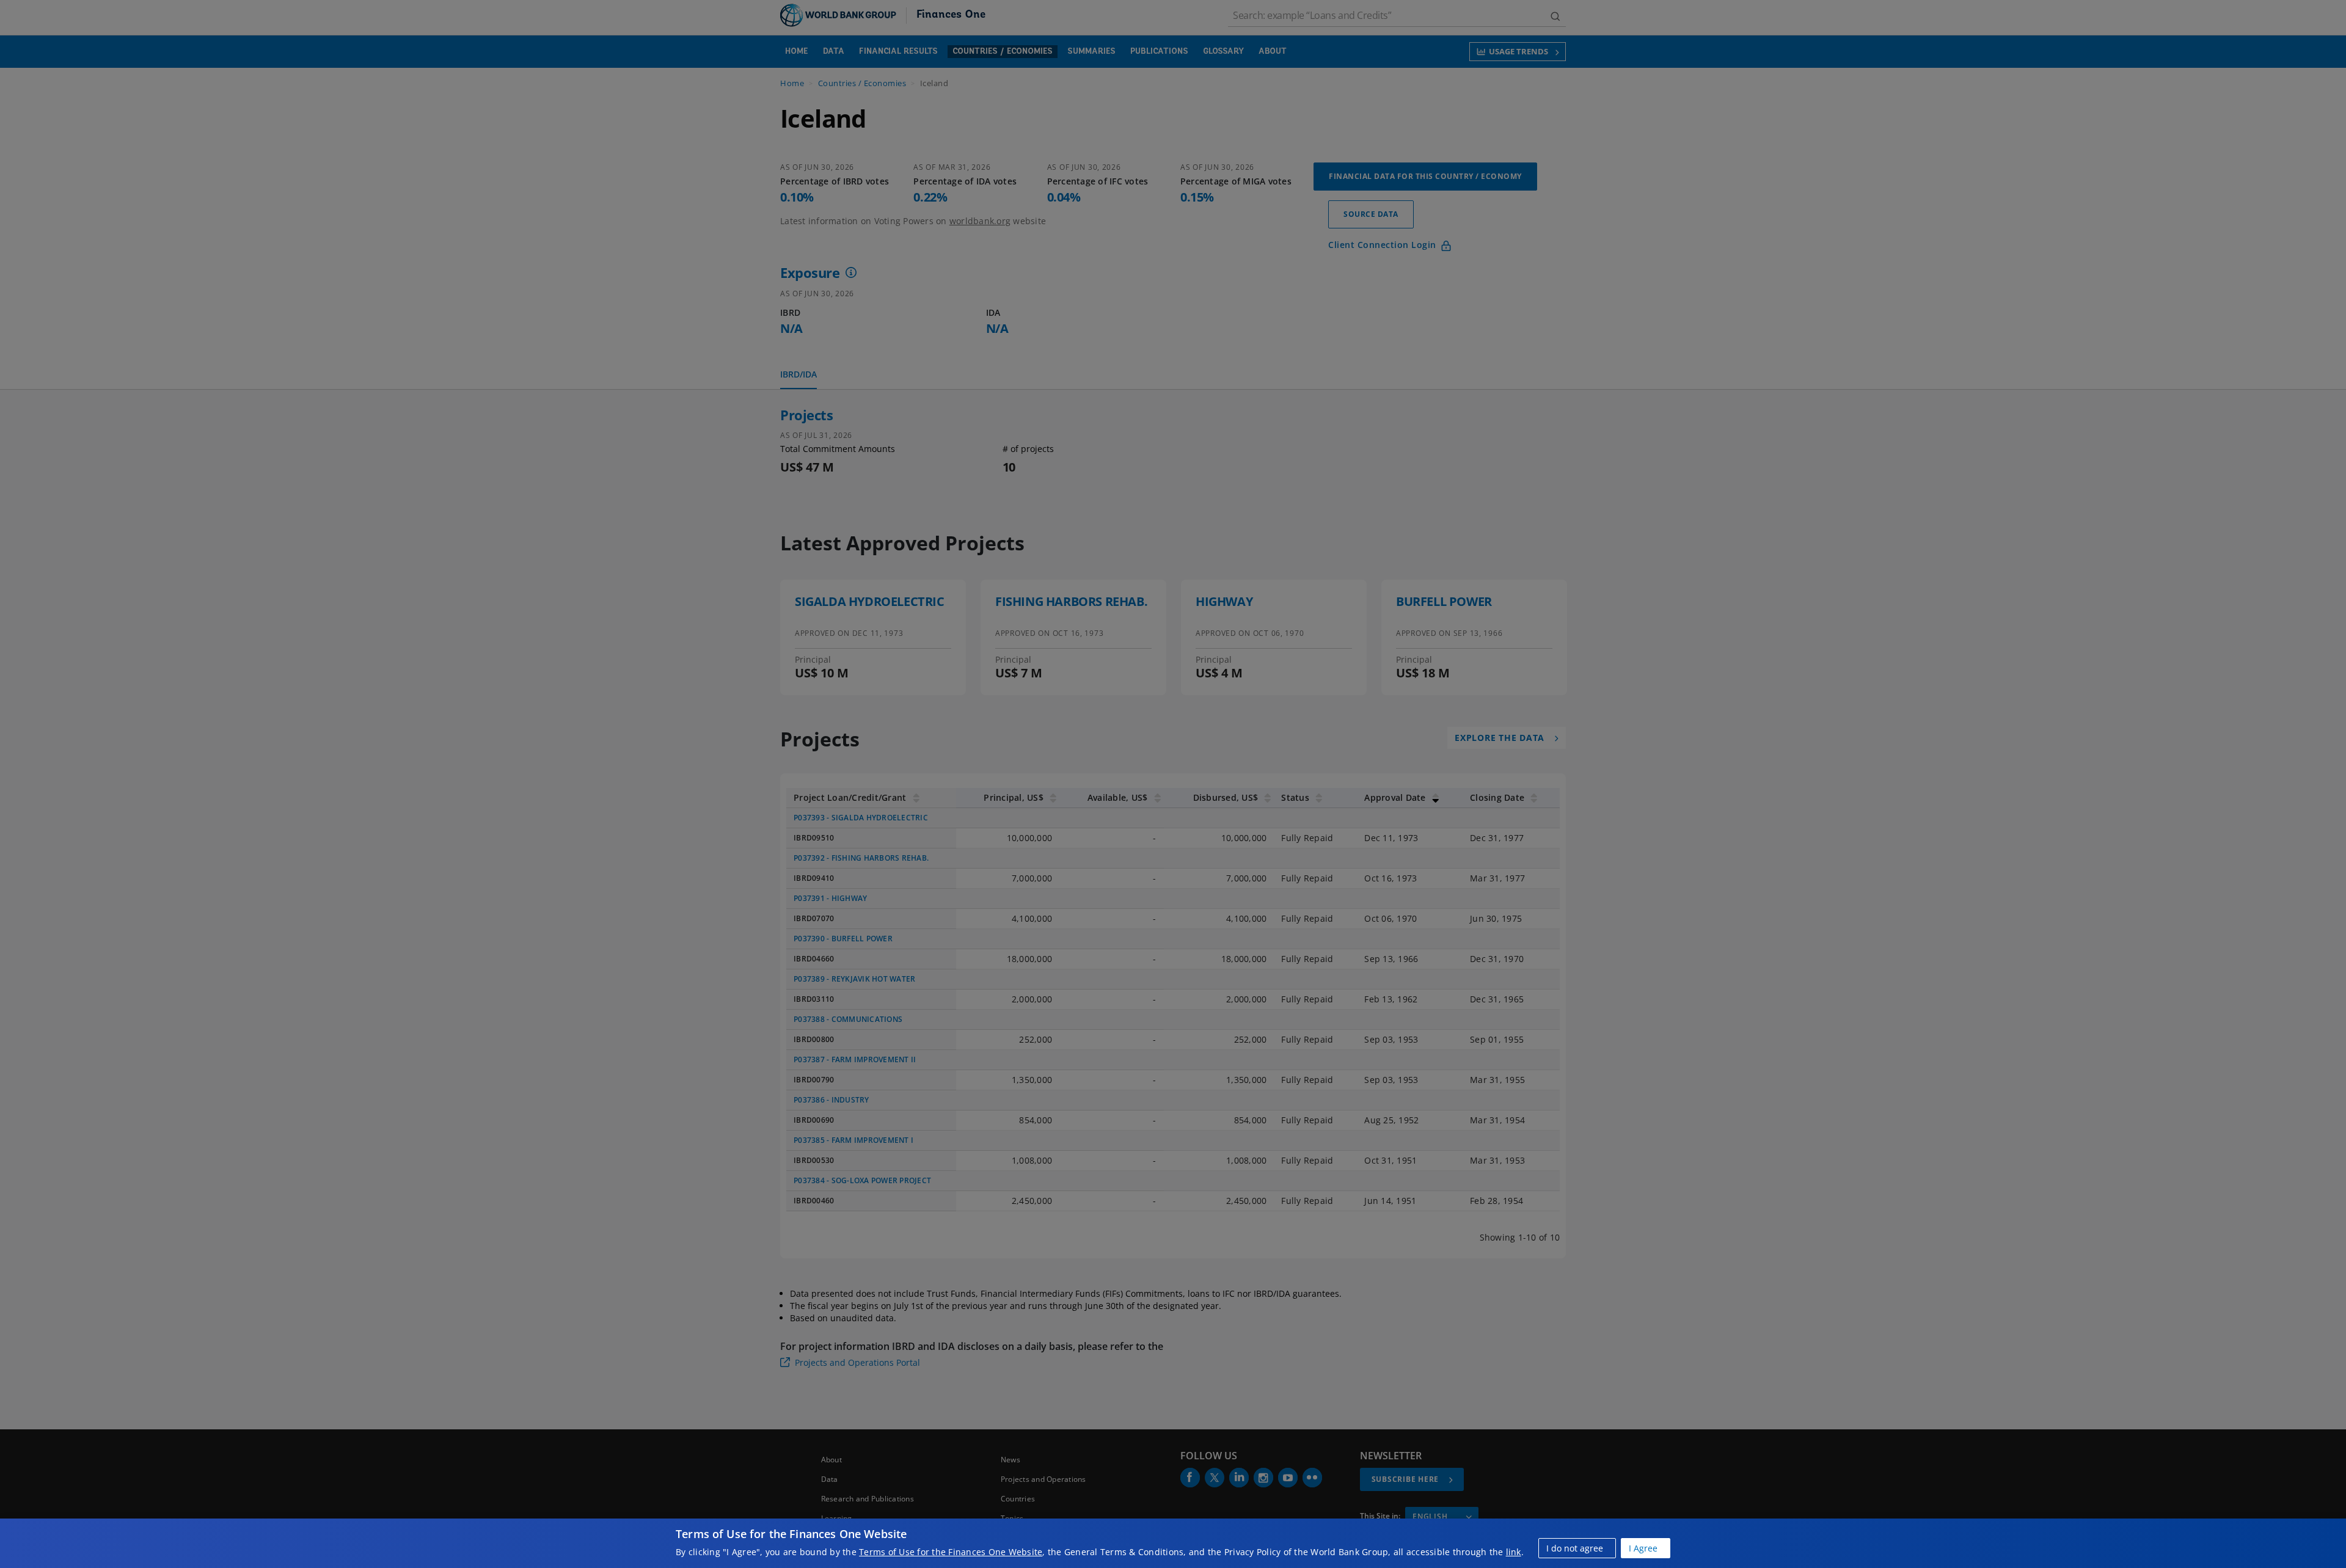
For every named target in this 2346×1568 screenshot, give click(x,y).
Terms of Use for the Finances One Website (951, 1552)
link (1514, 1552)
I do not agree (1575, 1548)
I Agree (1643, 1548)
